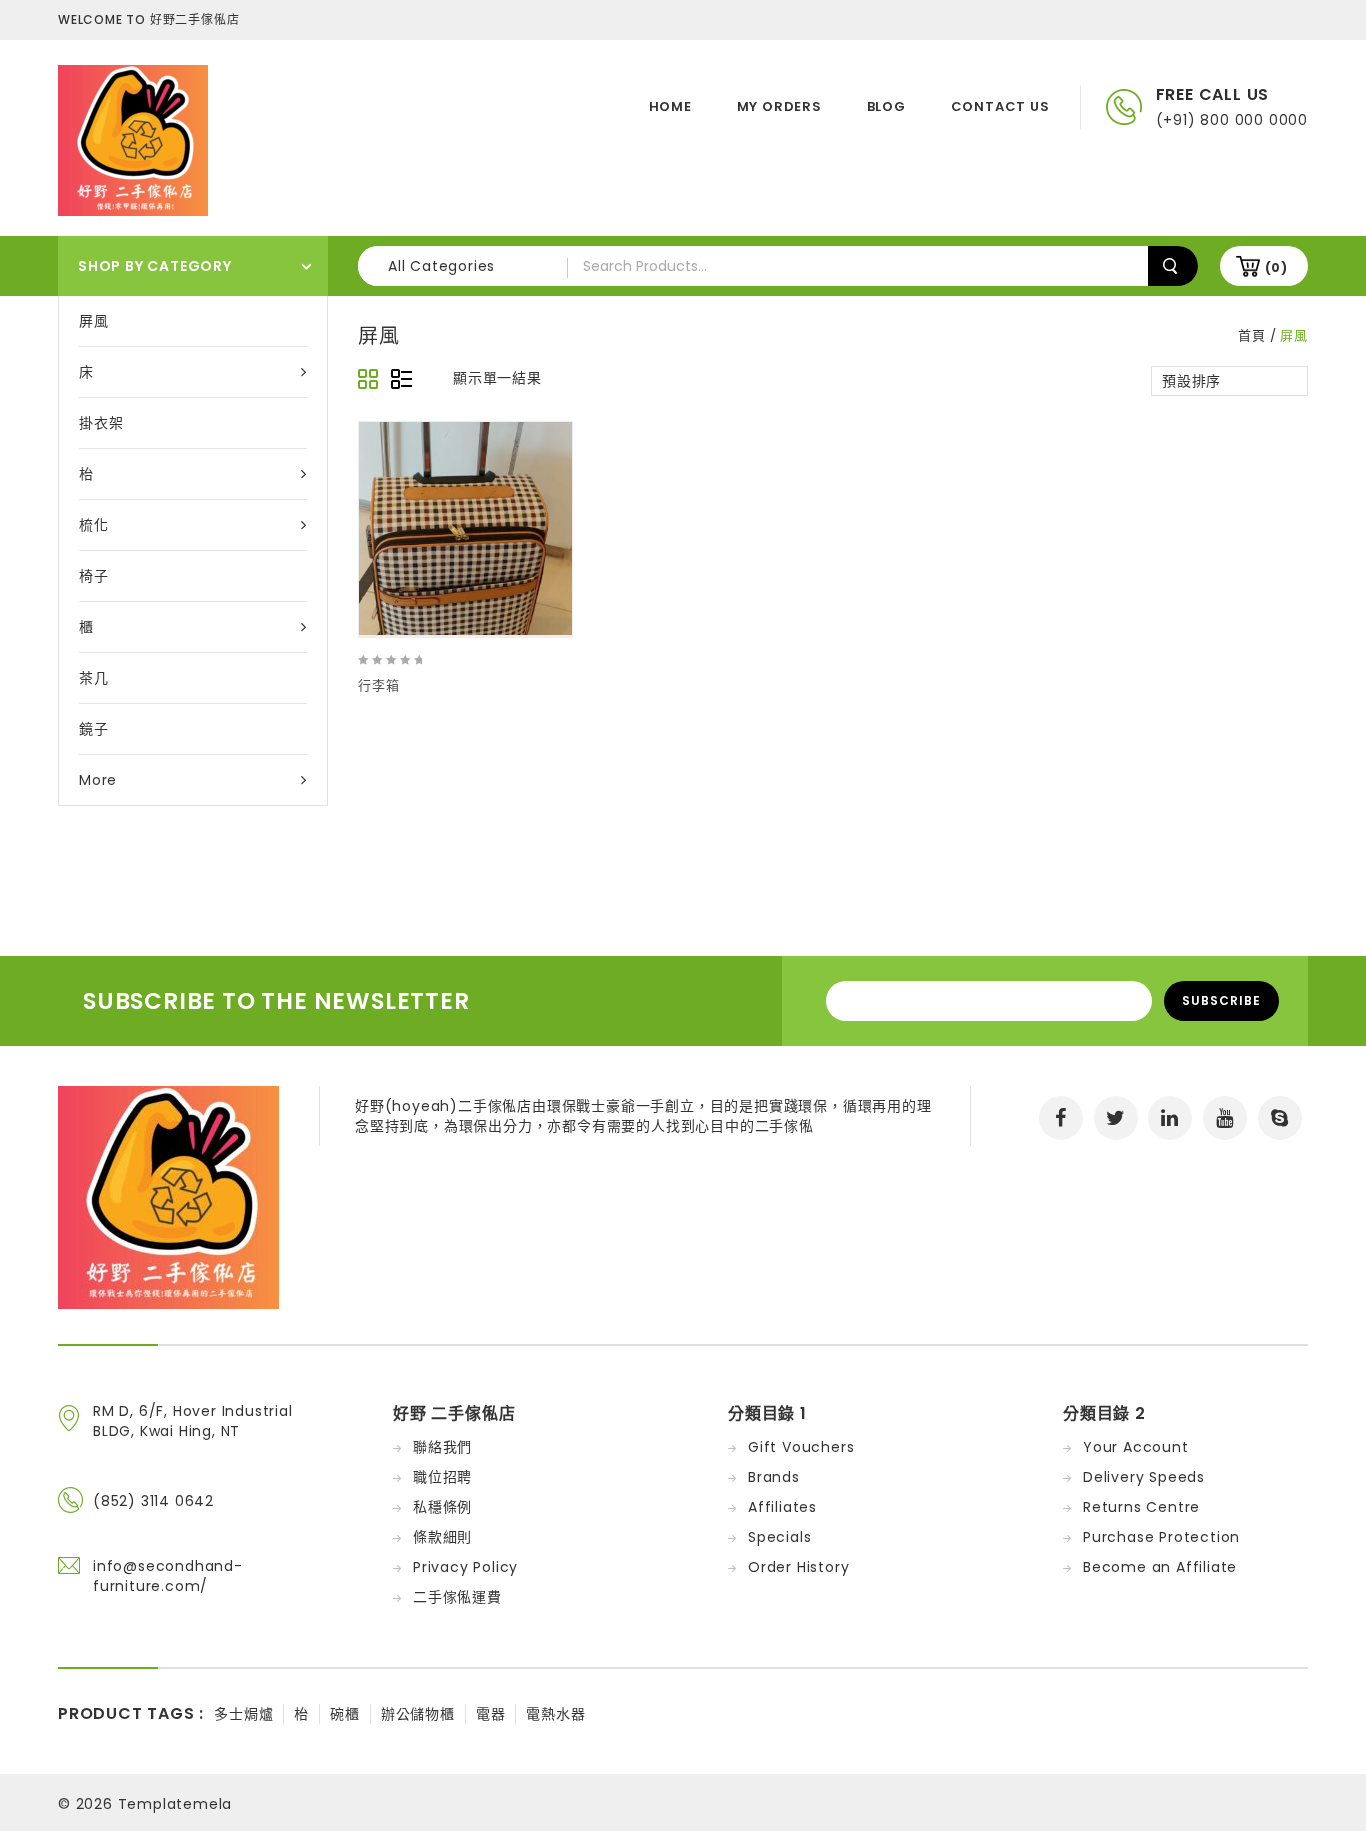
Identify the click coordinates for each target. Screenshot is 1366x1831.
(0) (1276, 267)
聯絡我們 (442, 1447)
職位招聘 (442, 1477)
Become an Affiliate (1160, 1567)
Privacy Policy (465, 1567)
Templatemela (175, 1804)
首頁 (1252, 335)
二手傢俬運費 (457, 1597)
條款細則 (442, 1537)
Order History (798, 1567)
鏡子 (94, 729)
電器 (491, 1714)
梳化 (94, 525)
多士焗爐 (243, 1714)
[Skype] (1280, 1118)
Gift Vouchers (801, 1447)
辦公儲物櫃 (418, 1714)
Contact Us (1000, 106)
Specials (779, 1537)
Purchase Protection (1161, 1537)
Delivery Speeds (1144, 1477)
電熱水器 (555, 1714)
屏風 (94, 321)
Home (670, 106)
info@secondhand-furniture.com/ (168, 1576)
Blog (886, 106)
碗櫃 (345, 1714)
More (98, 780)
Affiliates (782, 1507)
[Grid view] (369, 380)
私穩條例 (442, 1507)
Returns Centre (1141, 1507)
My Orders (779, 106)
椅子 (94, 576)
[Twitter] (1116, 1118)
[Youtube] (1225, 1118)
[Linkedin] (1170, 1118)
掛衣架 (101, 423)
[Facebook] (1061, 1118)
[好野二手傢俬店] (133, 139)
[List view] (401, 380)
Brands (774, 1477)
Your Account (1136, 1447)
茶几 (94, 678)
